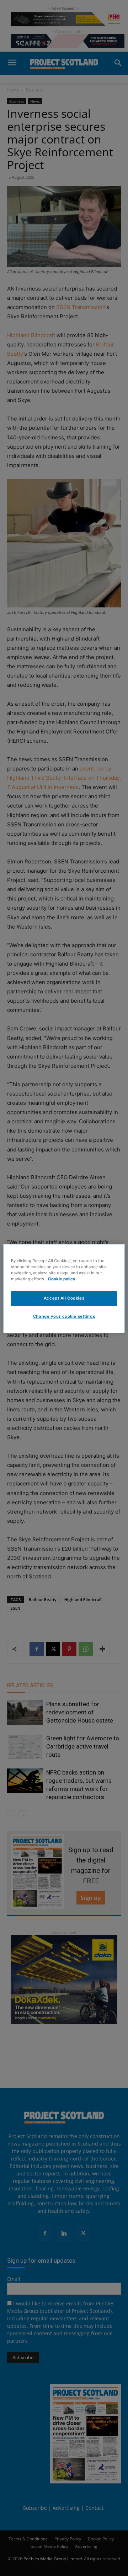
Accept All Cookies (64, 1298)
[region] (64, 1288)
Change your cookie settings (64, 1316)
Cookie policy (62, 1279)
